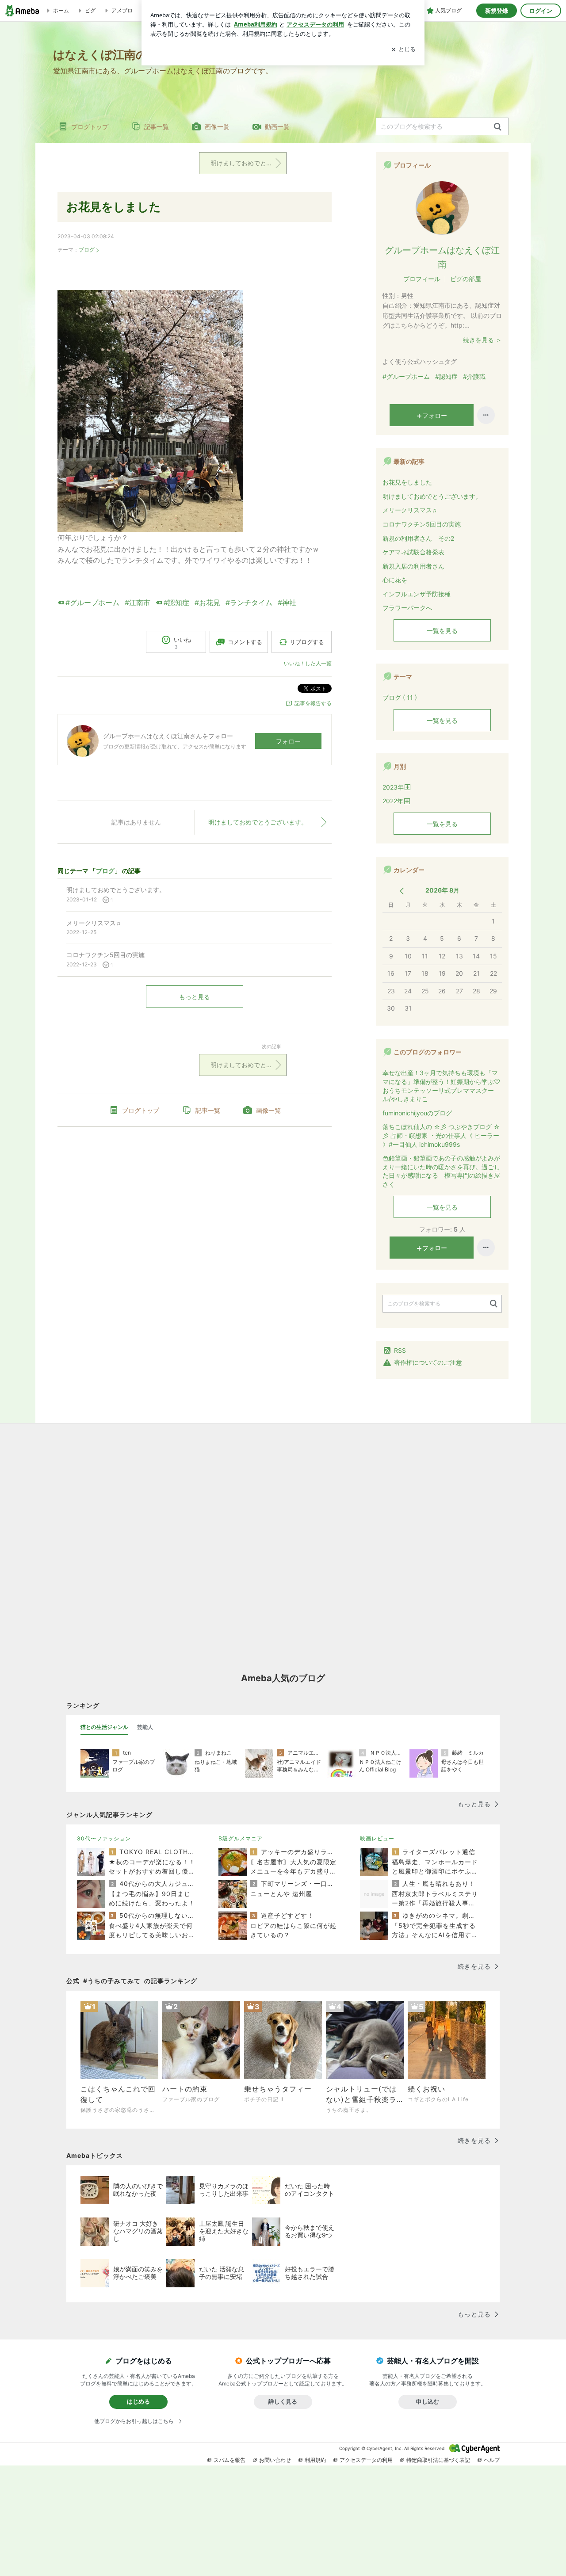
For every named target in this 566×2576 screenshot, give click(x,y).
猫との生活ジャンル (104, 1727)
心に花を (395, 580)
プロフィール (422, 279)
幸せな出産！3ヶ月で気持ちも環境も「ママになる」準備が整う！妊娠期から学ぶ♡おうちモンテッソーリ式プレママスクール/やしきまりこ (441, 1086)
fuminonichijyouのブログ (417, 1113)
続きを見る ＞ (482, 340)
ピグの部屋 (466, 279)
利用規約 (315, 2460)
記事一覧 (157, 127)
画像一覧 (217, 127)
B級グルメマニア (241, 1838)
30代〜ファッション (104, 1838)
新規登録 (497, 11)
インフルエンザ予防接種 (417, 594)
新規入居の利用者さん (413, 566)
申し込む (428, 2401)
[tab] (104, 1727)
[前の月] (402, 891)
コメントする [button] (245, 642)
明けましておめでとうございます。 (249, 163)
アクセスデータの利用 (366, 2460)
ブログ (87, 250)
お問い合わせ (275, 2460)
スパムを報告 (229, 2460)
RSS (400, 1350)
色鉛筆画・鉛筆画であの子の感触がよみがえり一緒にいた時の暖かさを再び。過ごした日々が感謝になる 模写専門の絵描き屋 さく (442, 1171)
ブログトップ (90, 127)
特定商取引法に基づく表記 (438, 2460)
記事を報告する (313, 703)
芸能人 (145, 1727)
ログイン (541, 11)
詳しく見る (283, 2401)
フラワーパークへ (407, 608)
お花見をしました (114, 207)
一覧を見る (442, 631)
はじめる (138, 2401)
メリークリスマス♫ (410, 510)
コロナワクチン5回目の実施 (422, 524)
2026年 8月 (442, 890)
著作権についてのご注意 (428, 1362)
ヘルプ (492, 2460)
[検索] (498, 127)
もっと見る (195, 997)
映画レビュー (377, 1838)
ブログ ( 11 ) (400, 697)
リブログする (307, 642)
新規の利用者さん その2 (418, 538)
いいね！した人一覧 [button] (308, 663)
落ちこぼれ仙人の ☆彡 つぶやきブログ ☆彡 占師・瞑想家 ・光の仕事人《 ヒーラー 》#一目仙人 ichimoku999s (441, 1135)
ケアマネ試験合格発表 (413, 552)
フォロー (288, 741)
